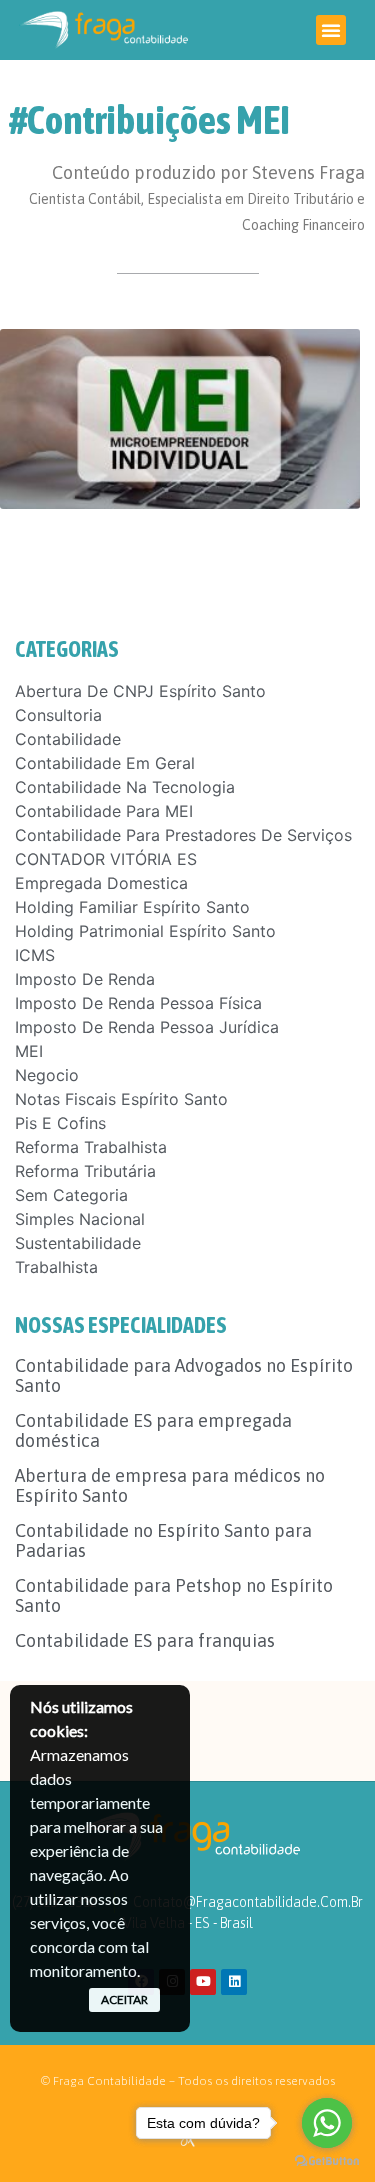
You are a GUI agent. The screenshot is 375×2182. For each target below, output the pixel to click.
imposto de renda (85, 979)
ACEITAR (124, 1999)
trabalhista (56, 1267)
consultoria (58, 715)
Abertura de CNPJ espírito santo (140, 691)
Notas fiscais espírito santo (121, 1099)
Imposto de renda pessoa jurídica (147, 1027)
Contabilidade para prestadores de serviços (183, 835)
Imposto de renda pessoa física (138, 1003)
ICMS (35, 955)
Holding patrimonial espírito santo (145, 931)
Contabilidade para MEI (104, 811)
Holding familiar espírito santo (132, 907)
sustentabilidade (78, 1243)
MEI (29, 1051)
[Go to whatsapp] (327, 2123)
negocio (47, 1075)
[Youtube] (203, 1982)
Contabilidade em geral (105, 763)
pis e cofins (60, 1123)
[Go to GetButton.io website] (327, 2161)
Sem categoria (71, 1195)
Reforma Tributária (85, 1171)
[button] (331, 30)
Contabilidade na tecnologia (125, 787)
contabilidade (68, 739)
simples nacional (80, 1219)
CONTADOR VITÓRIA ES (106, 859)
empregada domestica (101, 883)
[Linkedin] (234, 1982)
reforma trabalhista (91, 1147)
